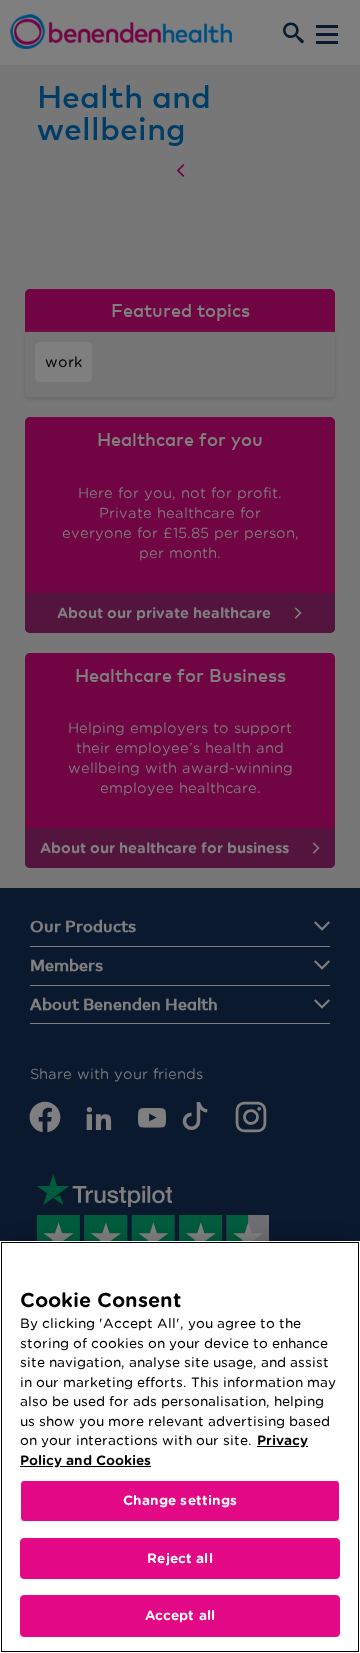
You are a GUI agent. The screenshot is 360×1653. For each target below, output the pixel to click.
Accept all (180, 1615)
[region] (180, 1447)
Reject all (179, 1558)
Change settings (180, 1500)
